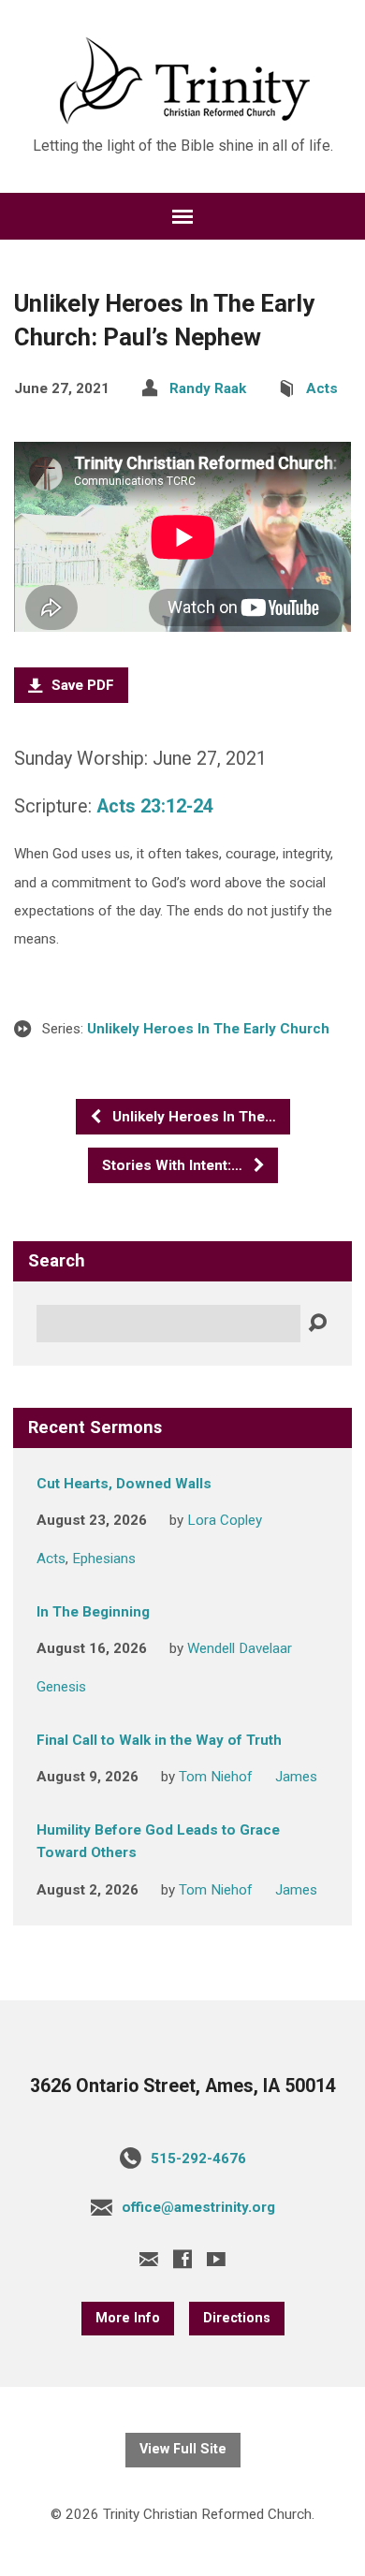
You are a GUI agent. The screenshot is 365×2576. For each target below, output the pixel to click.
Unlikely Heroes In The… (192, 1117)
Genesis (61, 1687)
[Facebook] (182, 2259)
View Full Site (183, 2449)
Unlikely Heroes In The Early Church (208, 1029)
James (296, 1777)
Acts (322, 388)
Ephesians (104, 1559)
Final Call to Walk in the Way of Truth (159, 1740)
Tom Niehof (216, 1777)
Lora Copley (225, 1520)
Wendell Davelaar (240, 1648)
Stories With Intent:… (174, 1165)
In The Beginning (93, 1612)
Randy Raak (208, 388)
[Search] (317, 1324)
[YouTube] (216, 2259)
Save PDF (81, 685)
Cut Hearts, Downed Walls (124, 1484)
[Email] (149, 2259)
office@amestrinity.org (198, 2207)
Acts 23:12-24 (155, 806)
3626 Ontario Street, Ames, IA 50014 (183, 2086)
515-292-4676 (198, 2159)
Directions (237, 2318)
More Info (128, 2318)
